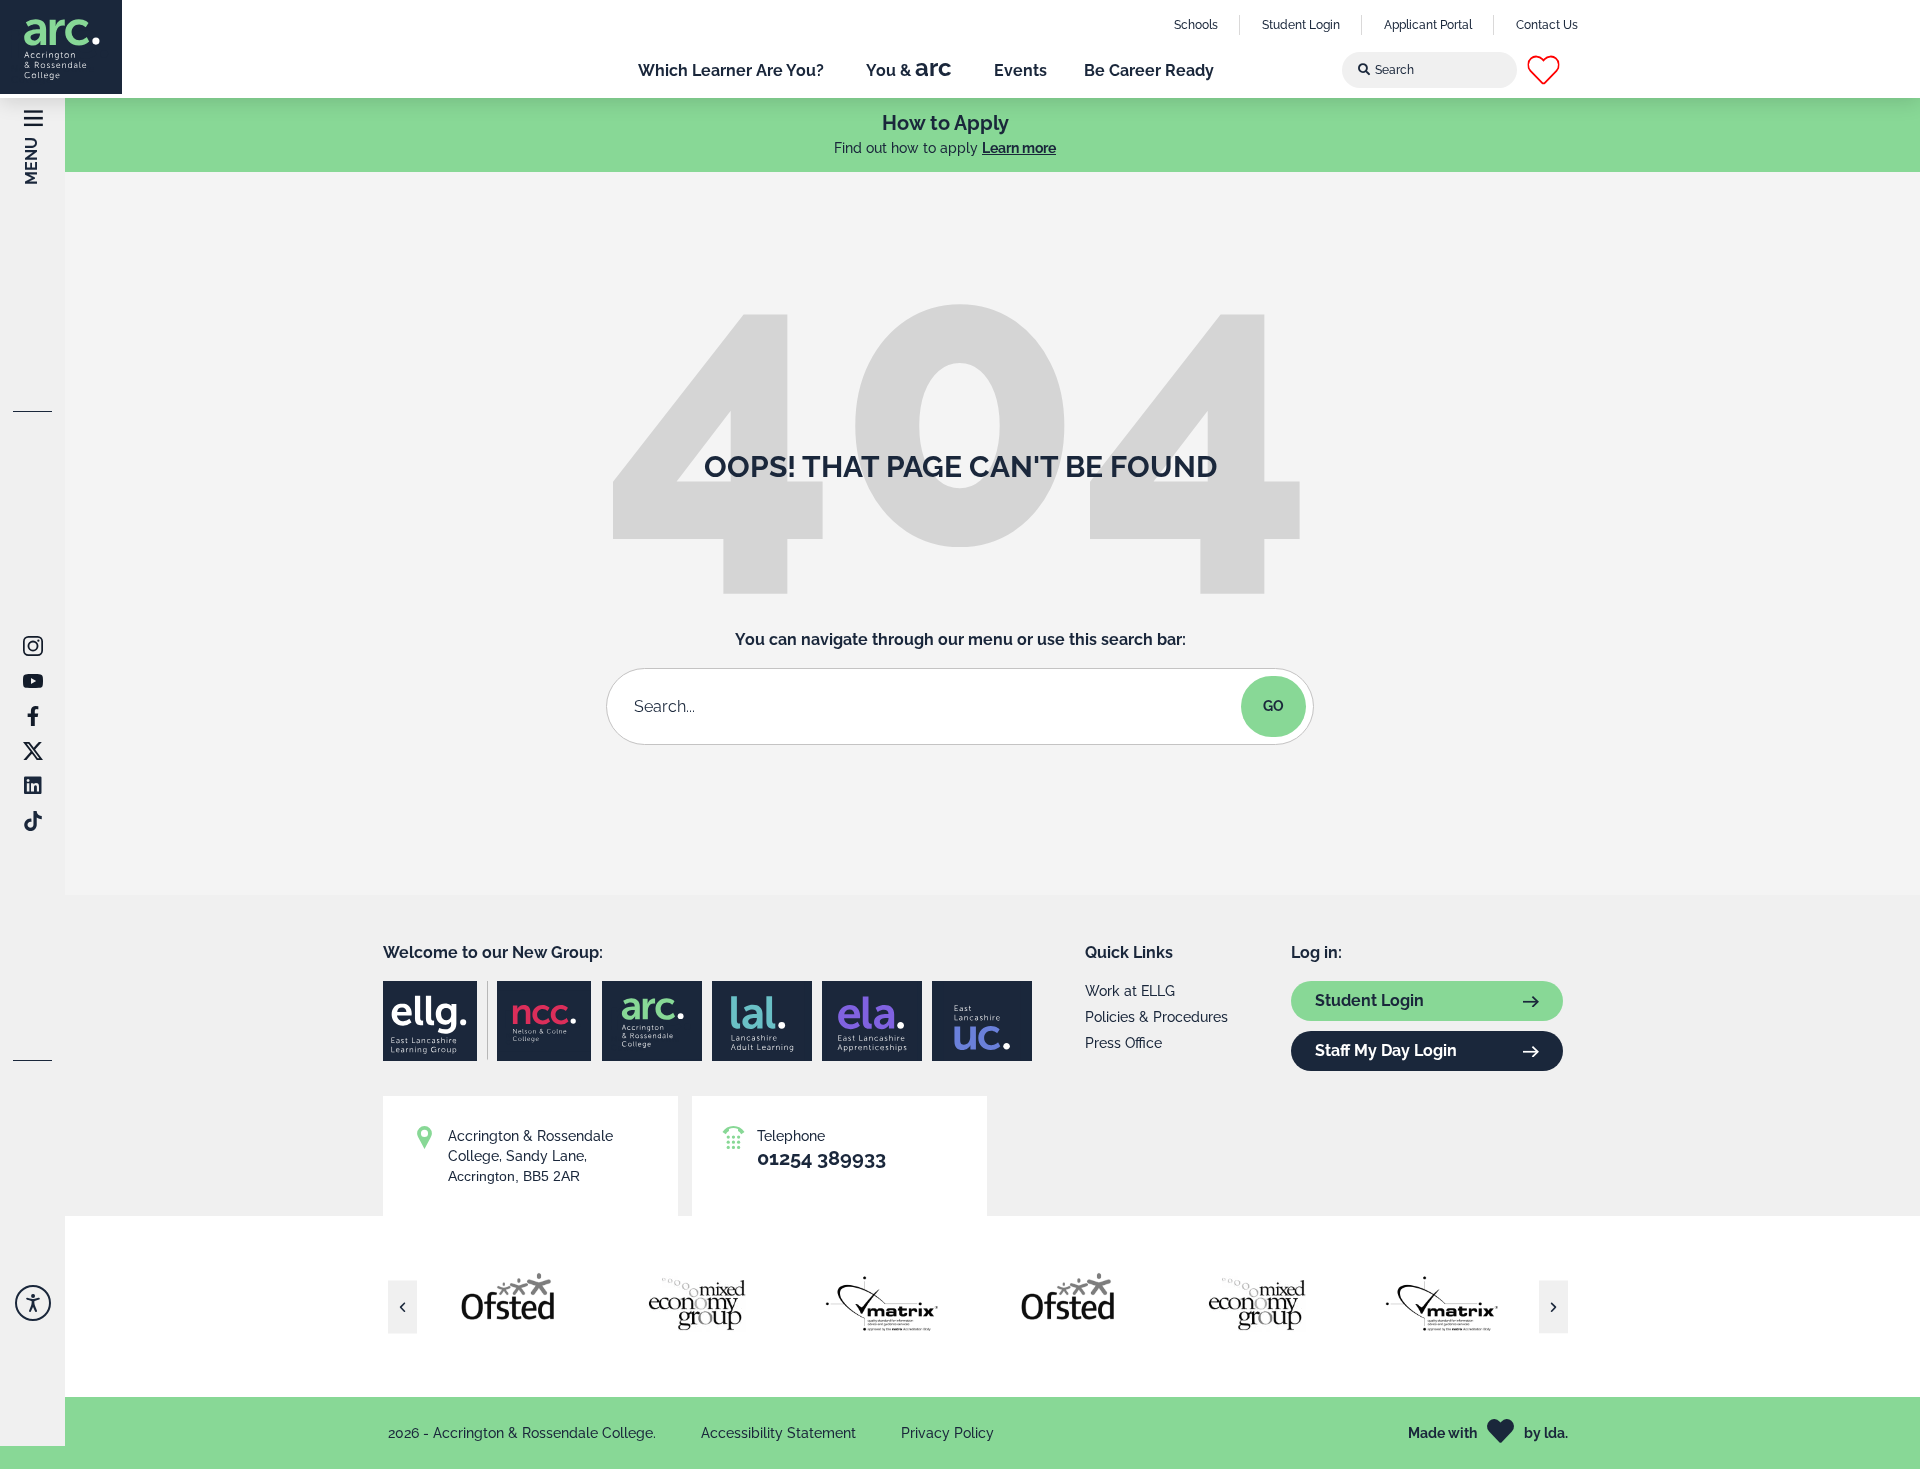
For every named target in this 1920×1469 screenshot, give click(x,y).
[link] (61, 47)
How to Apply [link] (945, 123)
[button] (1561, 70)
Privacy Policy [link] (947, 1433)
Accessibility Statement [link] (778, 1433)
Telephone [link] (791, 1136)
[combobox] (1430, 70)
